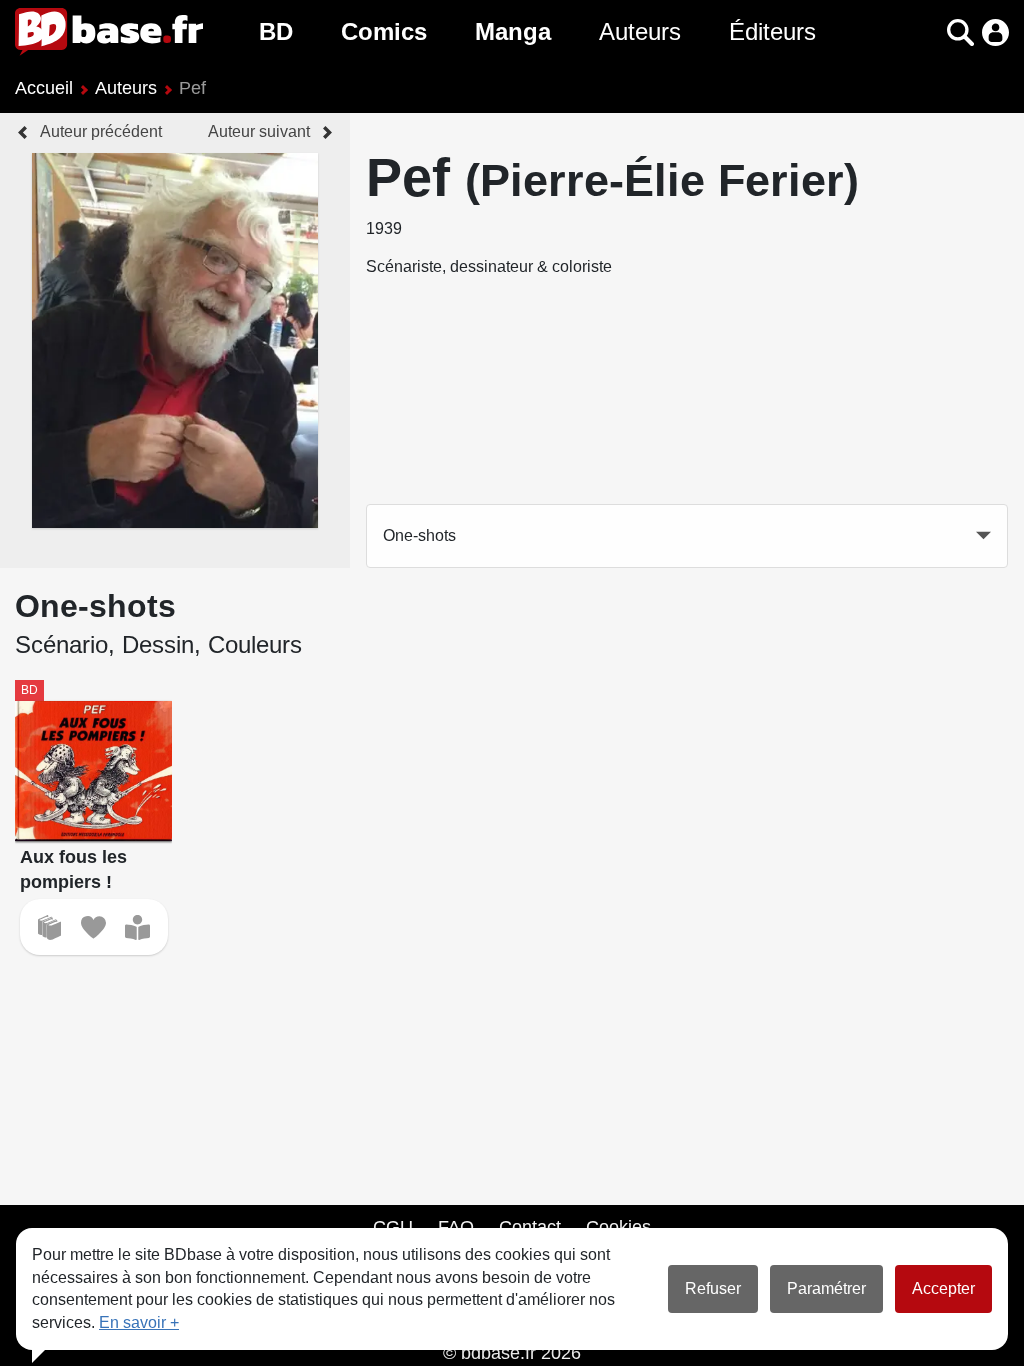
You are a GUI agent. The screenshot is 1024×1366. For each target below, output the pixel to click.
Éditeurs (772, 31)
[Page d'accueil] (109, 32)
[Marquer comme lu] (137, 927)
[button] (925, 32)
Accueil (44, 88)
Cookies (618, 1227)
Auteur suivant (259, 131)
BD (276, 31)
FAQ (456, 1227)
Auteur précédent (101, 131)
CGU (393, 1227)
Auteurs (640, 31)
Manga (513, 31)
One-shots (419, 535)
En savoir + (139, 1322)
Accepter (943, 1288)
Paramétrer (826, 1288)
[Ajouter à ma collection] (49, 927)
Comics (384, 31)
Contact (530, 1227)
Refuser (713, 1288)
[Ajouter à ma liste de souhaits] (93, 927)
